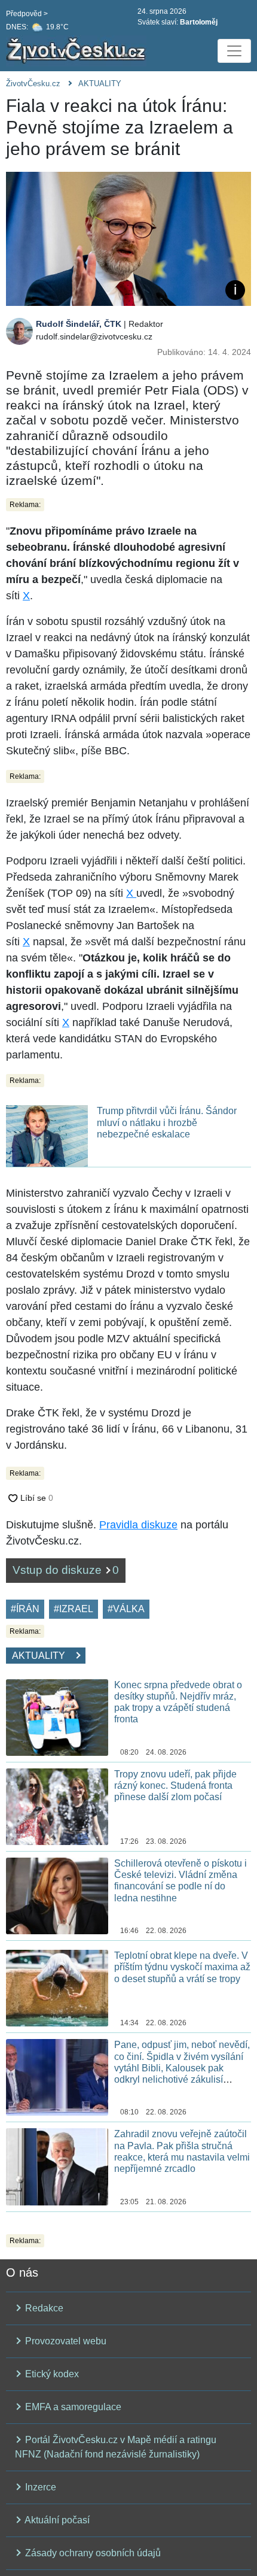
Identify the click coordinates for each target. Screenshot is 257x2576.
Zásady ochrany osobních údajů (92, 2553)
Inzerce (39, 2487)
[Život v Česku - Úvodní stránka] (78, 51)
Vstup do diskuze (66, 1570)
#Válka (126, 1609)
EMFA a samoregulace (72, 2407)
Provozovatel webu (65, 2341)
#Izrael (74, 1609)
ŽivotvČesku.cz (33, 84)
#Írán (25, 1609)
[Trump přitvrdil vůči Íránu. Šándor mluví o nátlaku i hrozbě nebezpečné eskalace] (47, 1135)
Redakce (43, 2308)
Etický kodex (51, 2374)
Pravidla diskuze (138, 1525)
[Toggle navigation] (234, 51)
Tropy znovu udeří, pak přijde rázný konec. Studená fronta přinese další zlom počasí (175, 1785)
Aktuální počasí (56, 2520)
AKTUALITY (100, 84)
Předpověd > (27, 14)
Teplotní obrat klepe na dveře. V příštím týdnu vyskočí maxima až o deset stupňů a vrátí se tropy (182, 1967)
